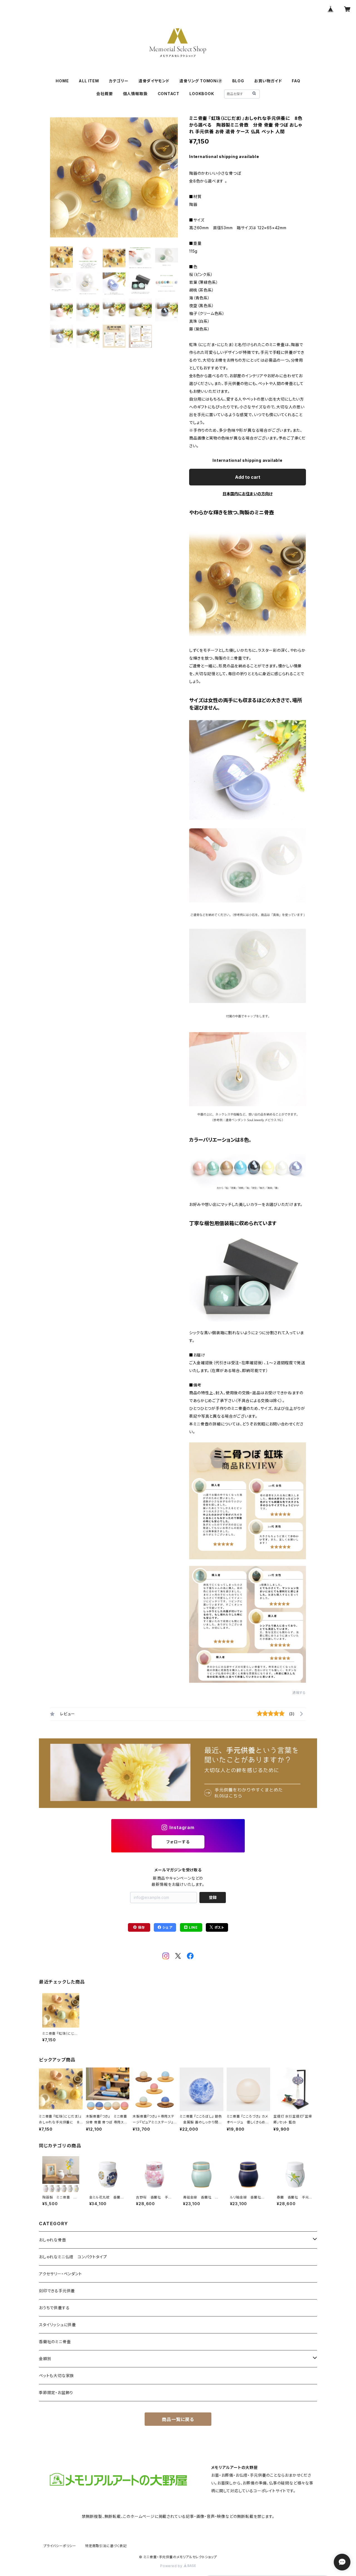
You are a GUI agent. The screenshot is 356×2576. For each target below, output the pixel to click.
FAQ (296, 81)
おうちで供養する (54, 2308)
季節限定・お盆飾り (56, 2393)
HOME (62, 81)
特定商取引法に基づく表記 (106, 2546)
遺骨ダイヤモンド (154, 81)
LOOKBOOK (202, 94)
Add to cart (248, 477)
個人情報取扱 (135, 94)
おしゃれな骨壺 (53, 2240)
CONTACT (169, 94)
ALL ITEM (89, 81)
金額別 (45, 2359)
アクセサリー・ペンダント (60, 2274)
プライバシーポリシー (60, 2546)
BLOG (238, 81)
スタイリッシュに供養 (57, 2325)
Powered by (172, 2566)
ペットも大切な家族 (56, 2376)
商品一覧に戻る (178, 2419)
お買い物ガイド (268, 81)
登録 (213, 1897)
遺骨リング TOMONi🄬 (201, 81)
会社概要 (104, 94)
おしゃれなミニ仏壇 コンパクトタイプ (73, 2257)
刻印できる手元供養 (57, 2291)
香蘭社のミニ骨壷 (55, 2342)
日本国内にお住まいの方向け (248, 494)
